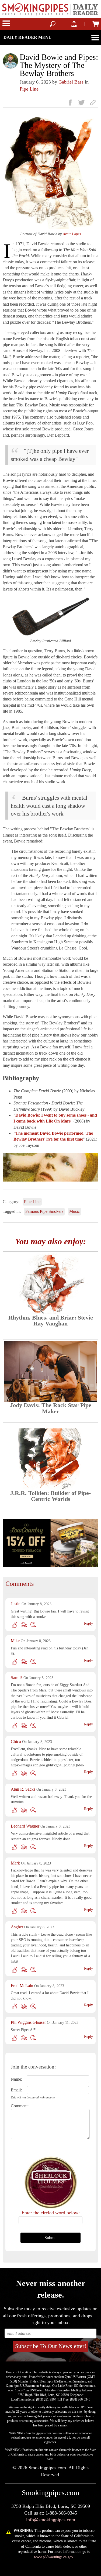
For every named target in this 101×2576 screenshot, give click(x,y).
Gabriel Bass (71, 82)
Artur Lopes (72, 234)
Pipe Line (29, 89)
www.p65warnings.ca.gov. (54, 2557)
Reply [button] (88, 1623)
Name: (16, 2079)
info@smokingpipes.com (51, 2520)
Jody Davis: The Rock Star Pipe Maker (51, 1408)
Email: (16, 2090)
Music (74, 1211)
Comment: (17, 2106)
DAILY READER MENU (28, 37)
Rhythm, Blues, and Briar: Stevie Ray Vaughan (51, 1320)
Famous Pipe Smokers (44, 1211)
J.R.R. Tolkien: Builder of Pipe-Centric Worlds (50, 1496)
